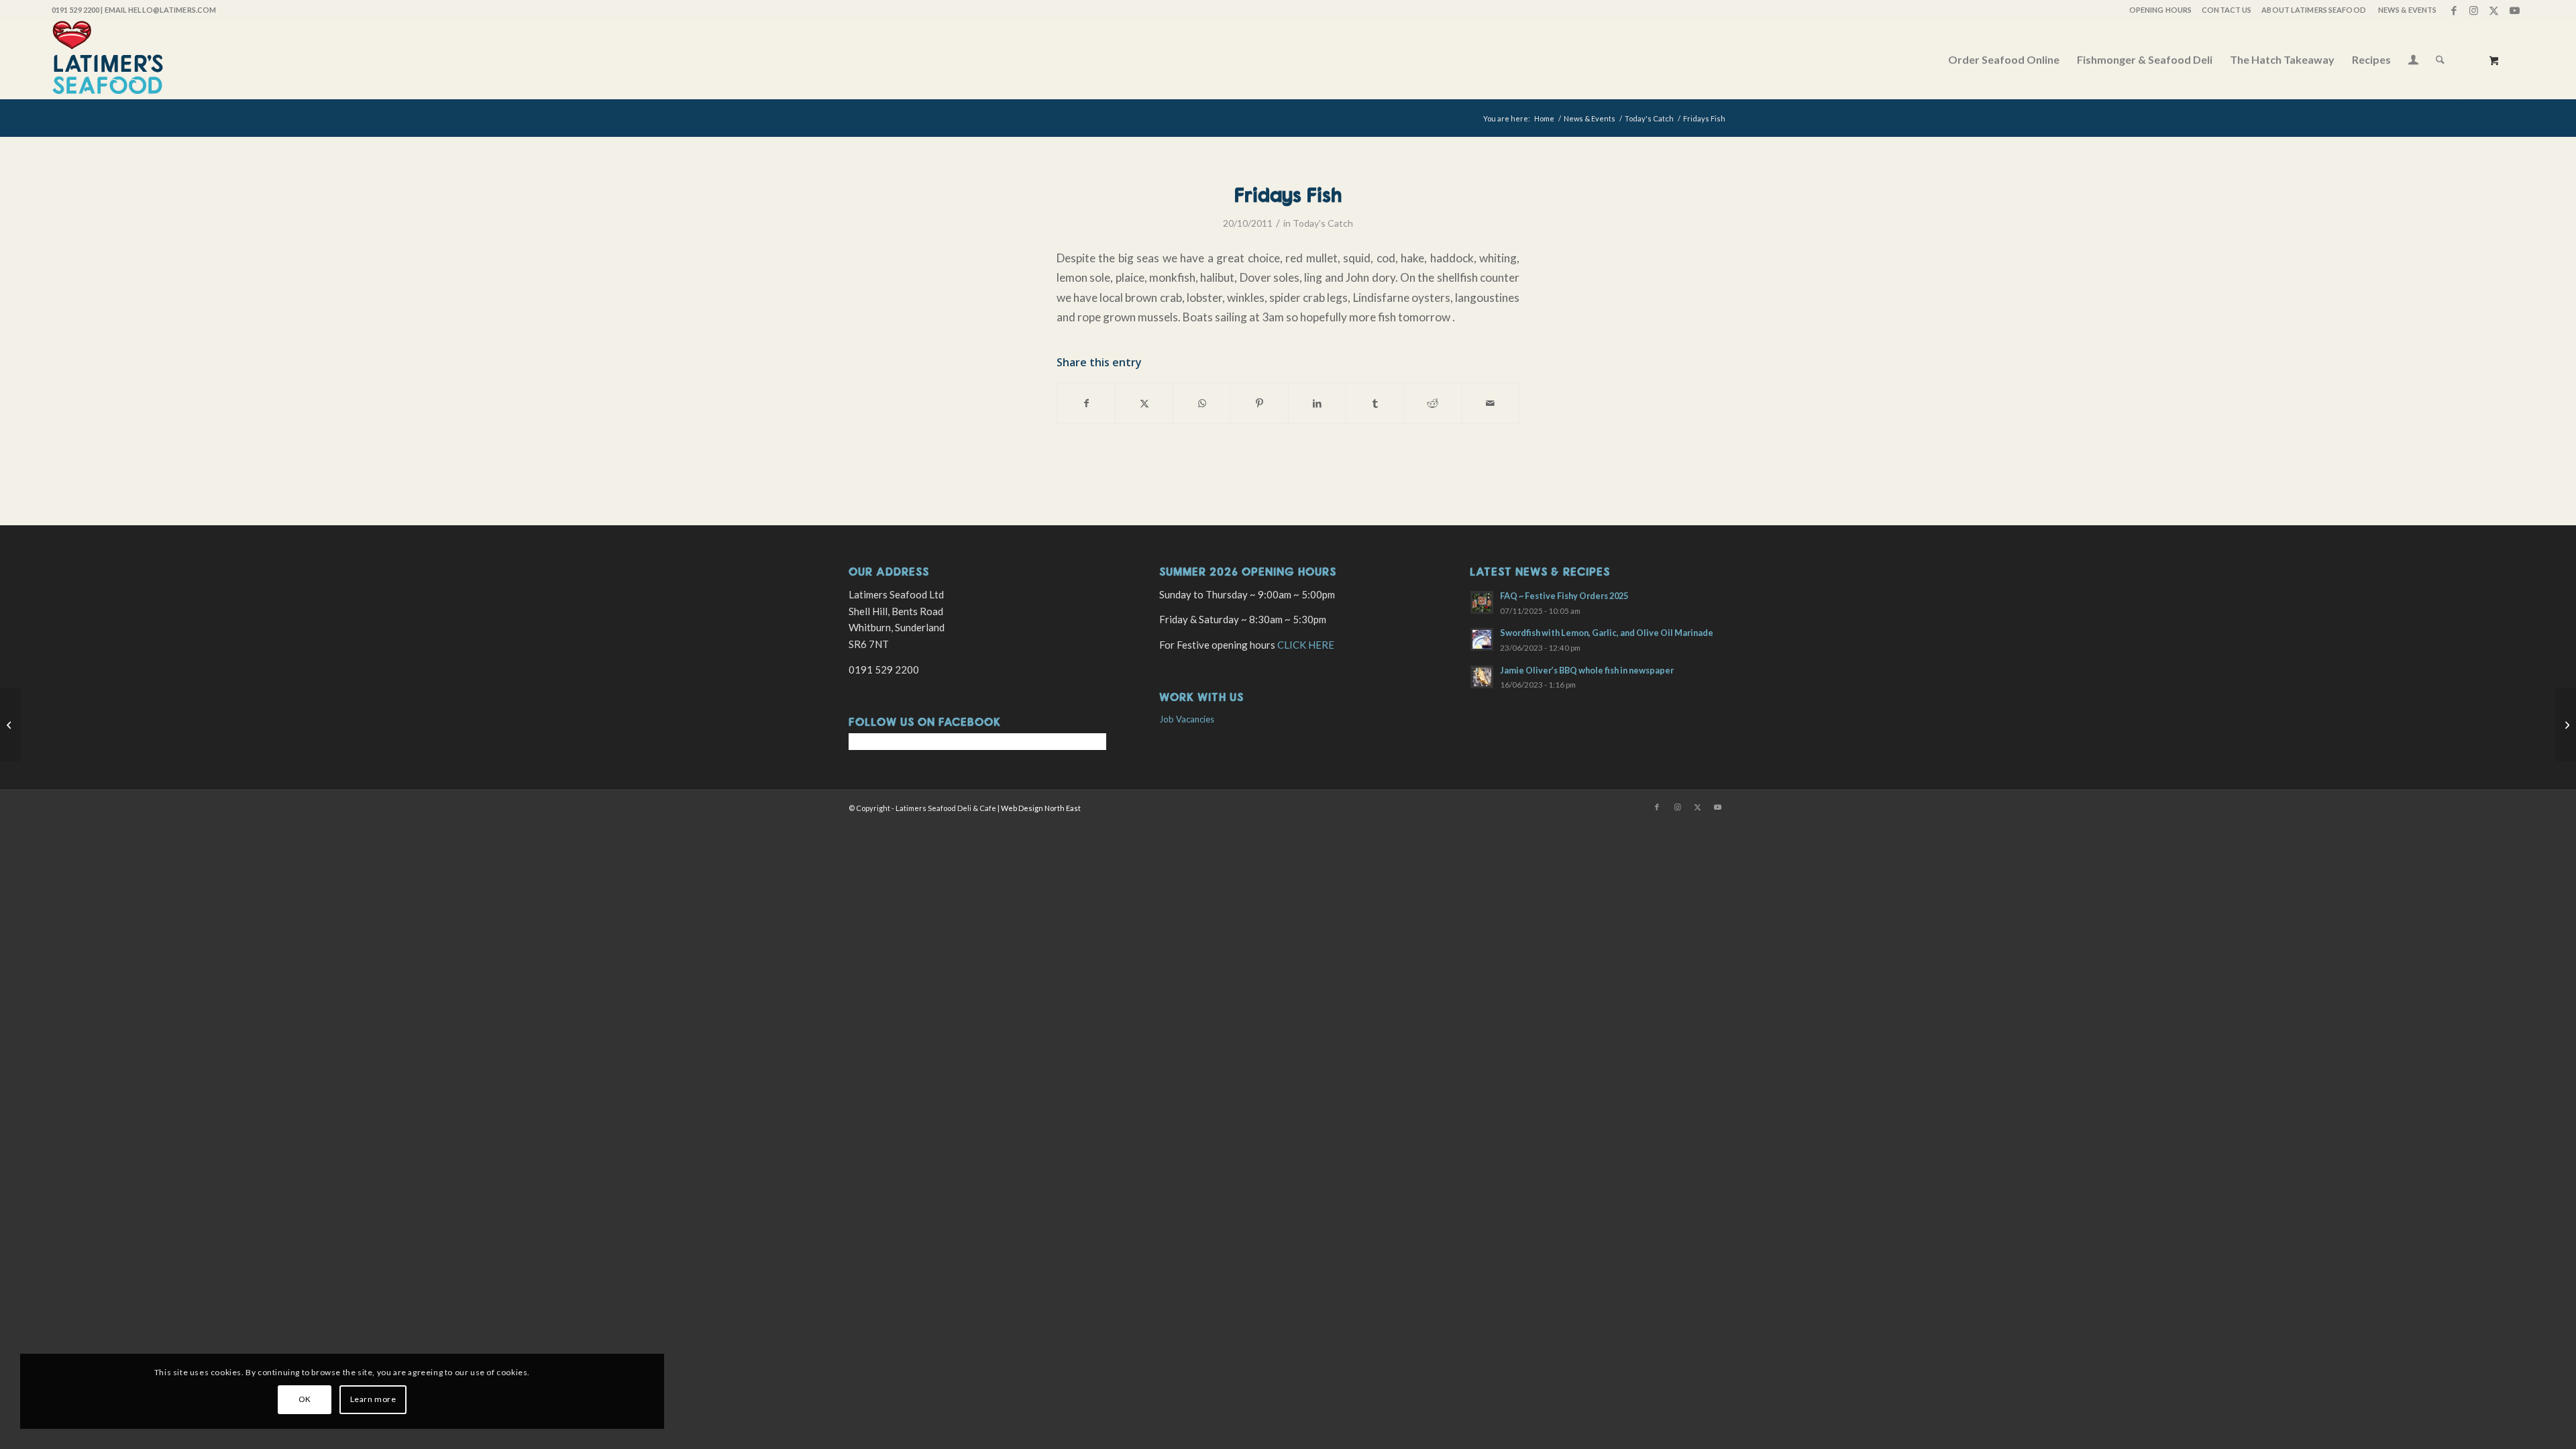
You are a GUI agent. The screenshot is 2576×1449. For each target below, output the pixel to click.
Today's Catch (1323, 223)
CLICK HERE (1306, 645)
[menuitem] (2160, 10)
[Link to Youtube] (2514, 10)
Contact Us (2226, 10)
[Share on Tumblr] (1375, 403)
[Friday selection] (10, 724)
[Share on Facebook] (1086, 403)
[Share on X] (1144, 403)
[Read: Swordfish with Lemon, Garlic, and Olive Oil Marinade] (1482, 639)
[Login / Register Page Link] (2413, 61)
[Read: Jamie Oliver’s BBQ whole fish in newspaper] (1482, 677)
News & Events (2407, 10)
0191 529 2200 (75, 10)
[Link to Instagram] (2474, 10)
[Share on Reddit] (1433, 403)
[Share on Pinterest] (1259, 403)
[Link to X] (2494, 10)
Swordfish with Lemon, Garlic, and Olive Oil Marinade (1607, 633)
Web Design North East (1041, 808)
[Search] (2440, 60)
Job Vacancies (1187, 719)
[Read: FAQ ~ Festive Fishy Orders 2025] (1482, 602)
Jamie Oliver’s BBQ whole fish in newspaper (1587, 670)
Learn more (373, 1399)
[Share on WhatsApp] (1202, 403)
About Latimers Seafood (2313, 10)
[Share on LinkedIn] (1317, 403)
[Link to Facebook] (2454, 10)
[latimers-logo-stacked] (108, 60)
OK (305, 1399)
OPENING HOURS (2160, 10)
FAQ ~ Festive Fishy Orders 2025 (1564, 596)
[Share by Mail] (1490, 403)
